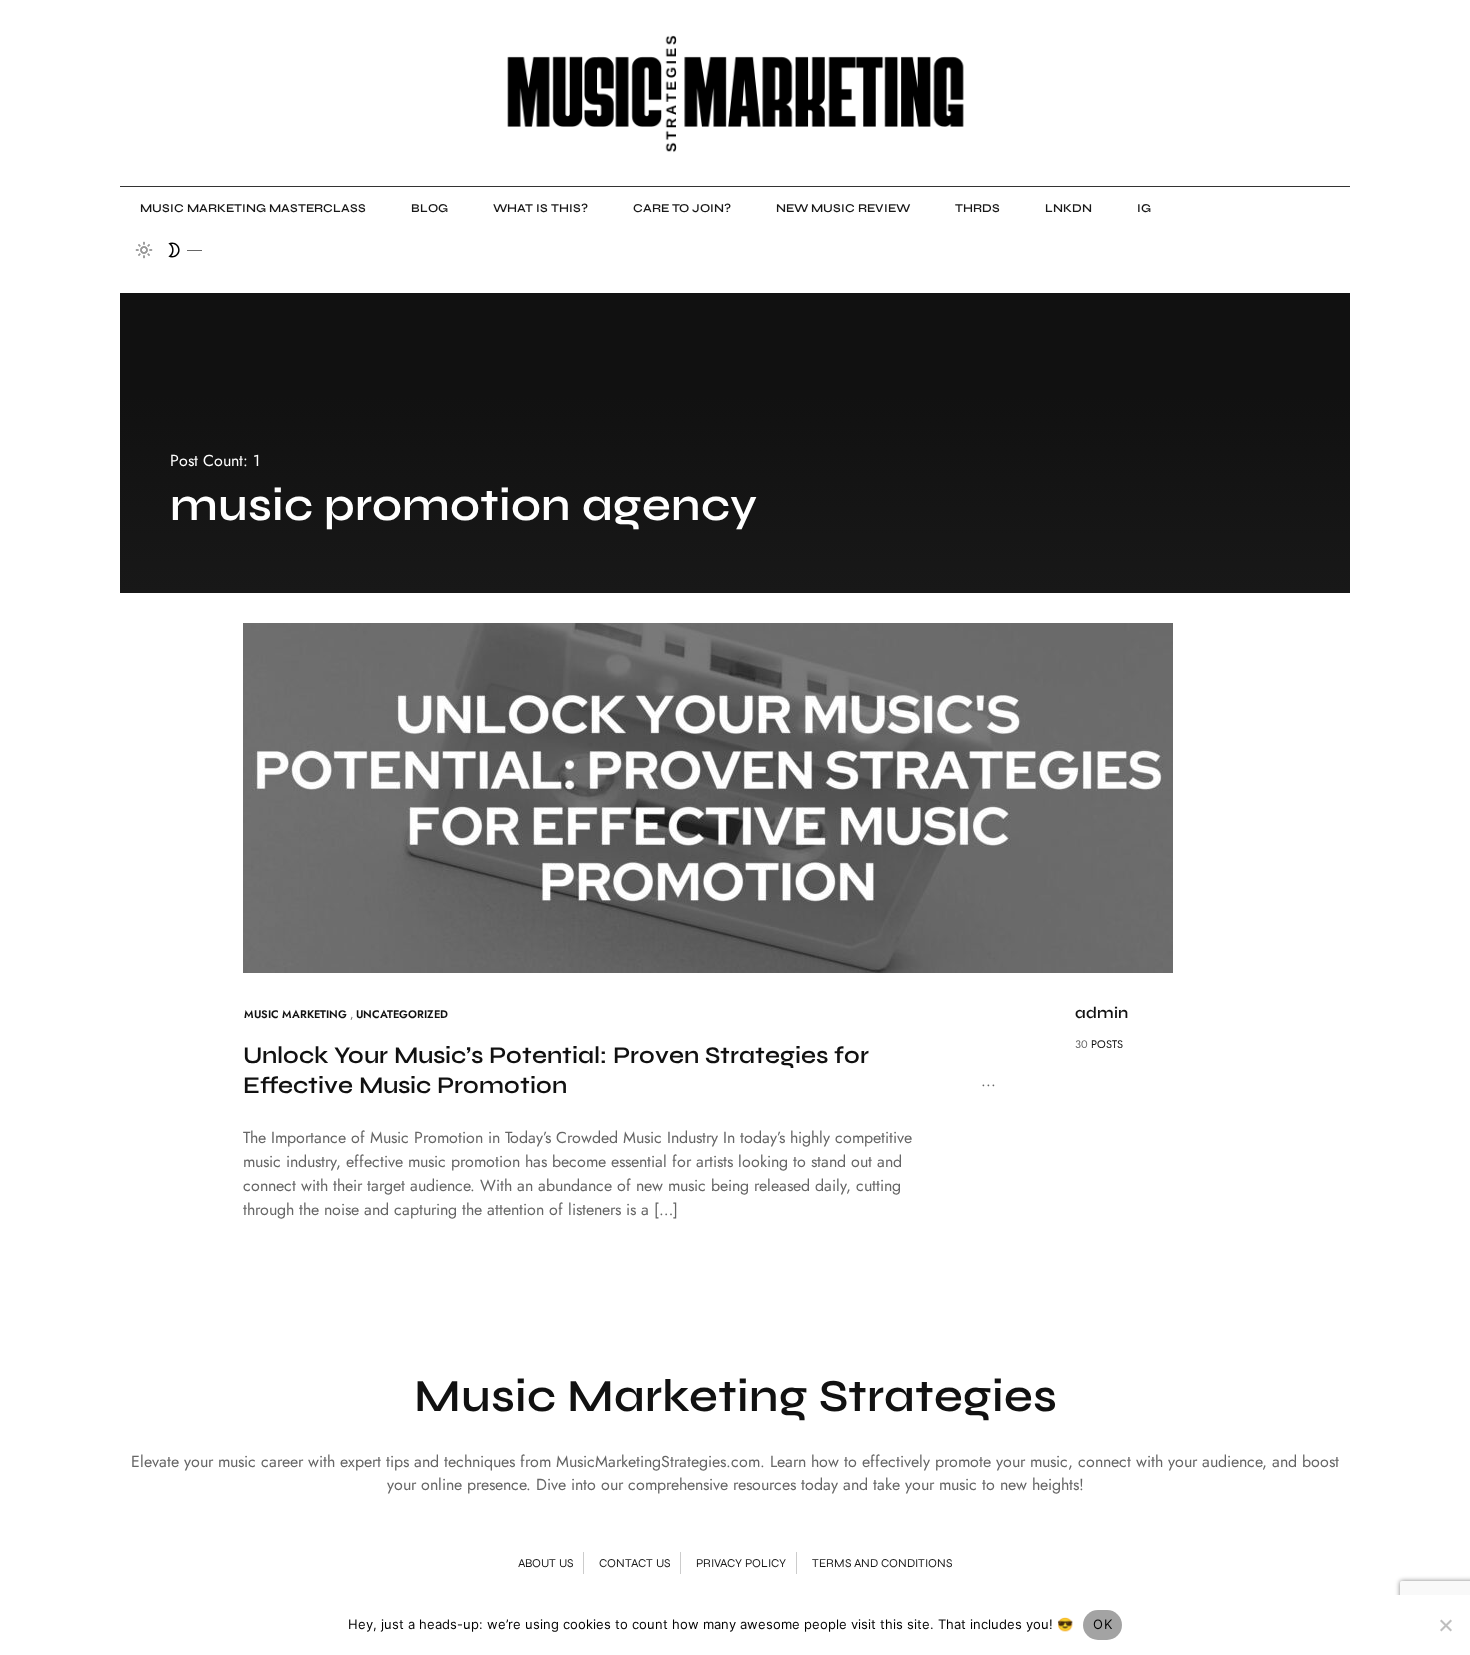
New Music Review (843, 208)
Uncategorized (402, 1014)
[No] (1445, 1625)
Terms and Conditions (882, 1563)
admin (1101, 1012)
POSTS (1107, 1044)
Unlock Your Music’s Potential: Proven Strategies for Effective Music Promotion (556, 1070)
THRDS (977, 208)
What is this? (540, 208)
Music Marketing (295, 1014)
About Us (545, 1563)
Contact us (634, 1563)
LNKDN (1068, 208)
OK (1102, 1624)
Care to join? (682, 208)
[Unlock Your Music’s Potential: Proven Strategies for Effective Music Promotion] (708, 796)
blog (429, 208)
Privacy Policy (741, 1563)
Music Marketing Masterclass (253, 208)
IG (1144, 208)
